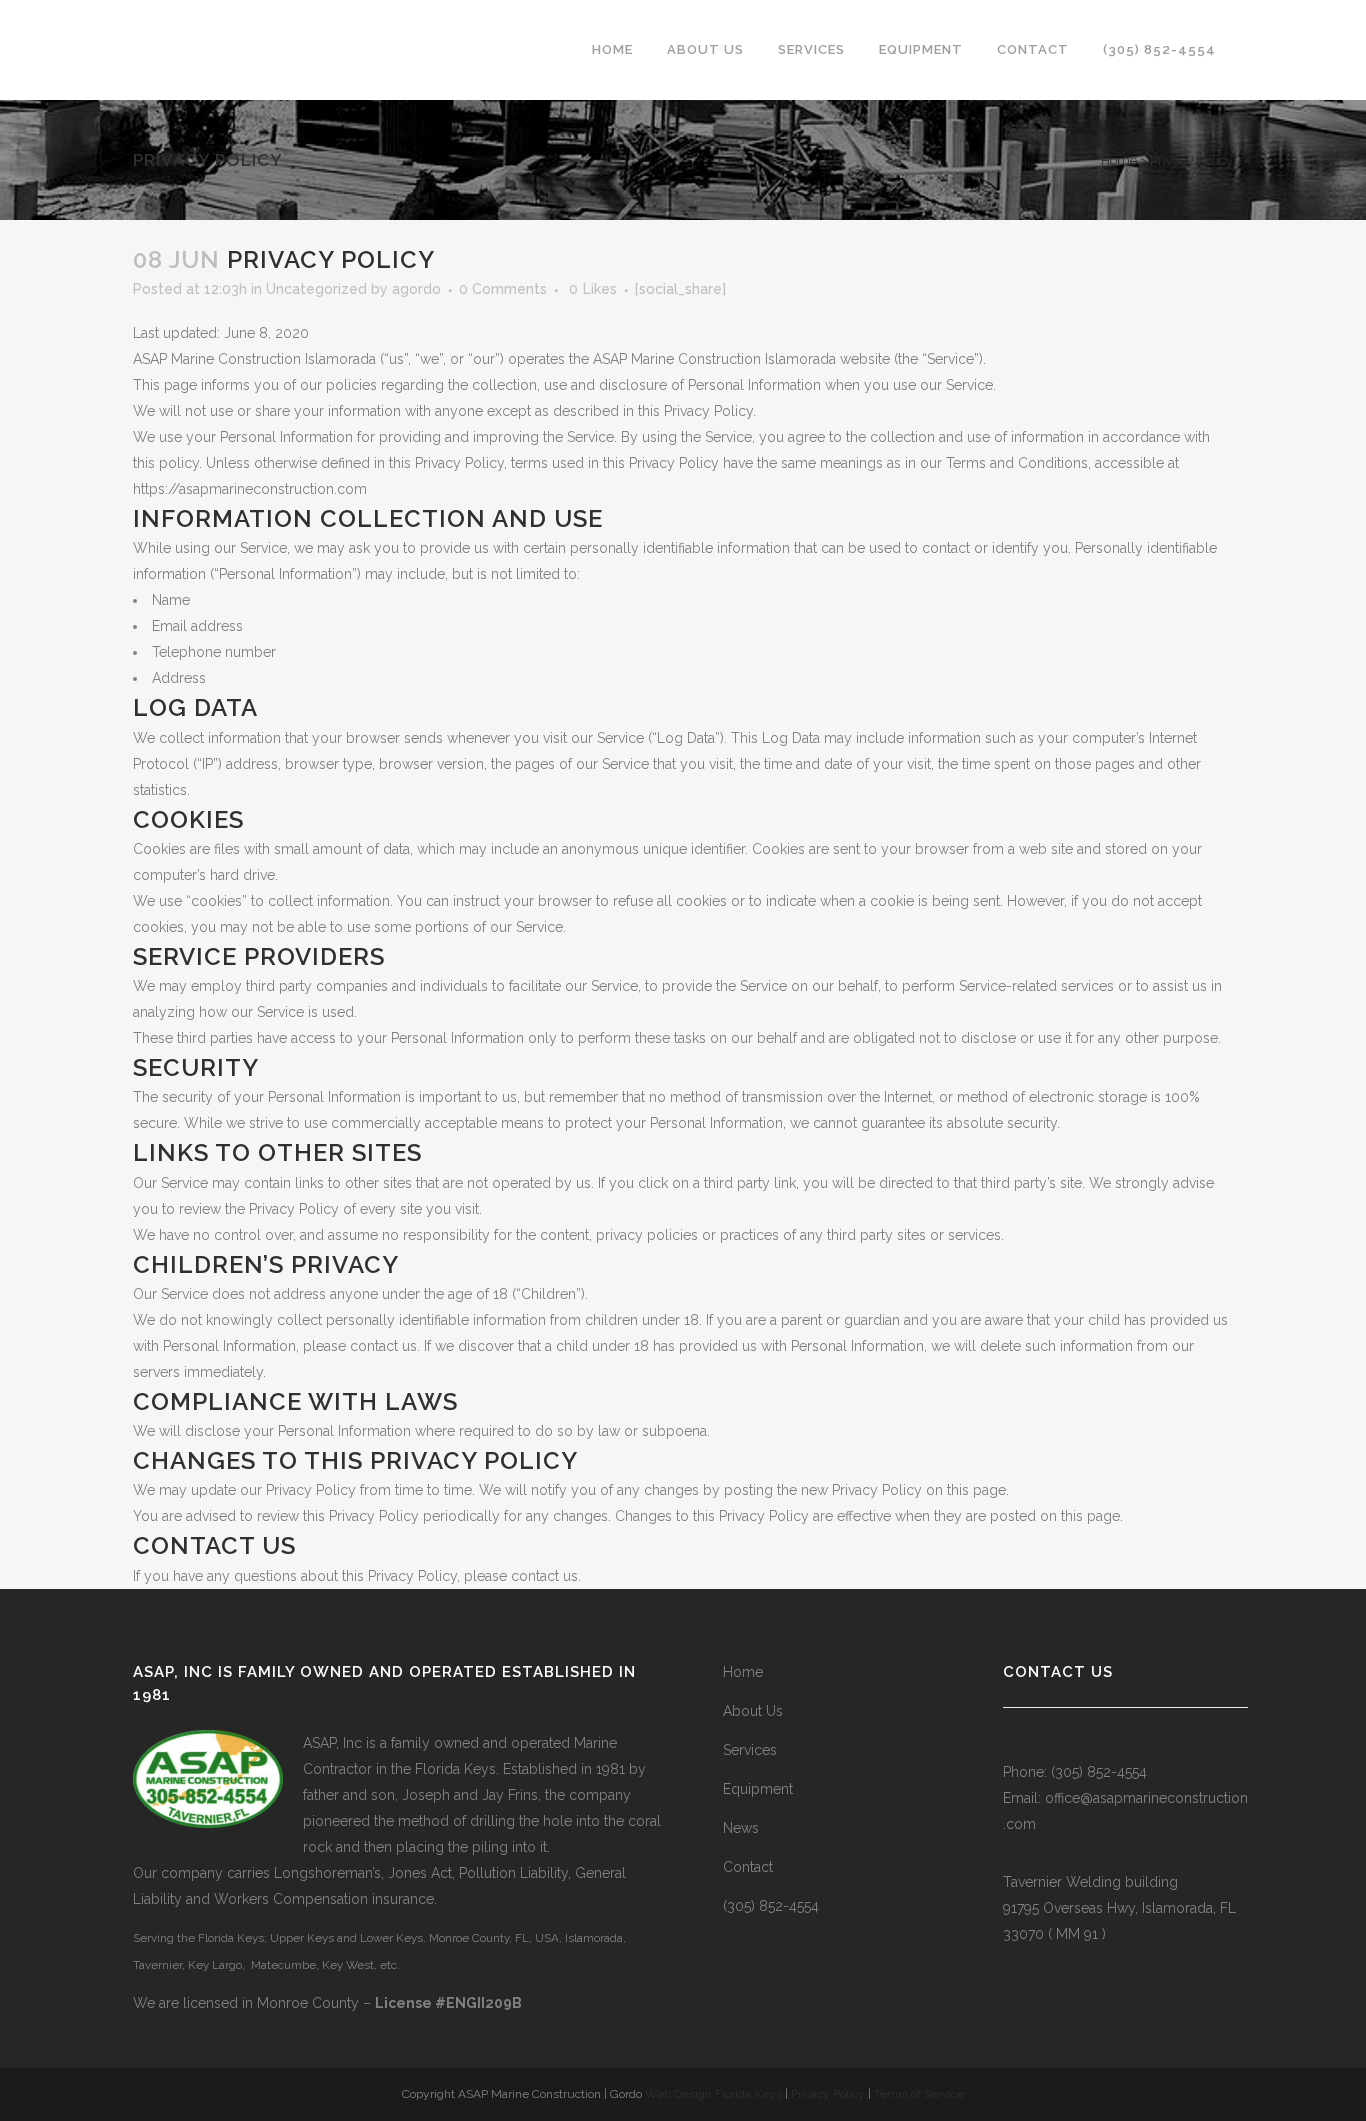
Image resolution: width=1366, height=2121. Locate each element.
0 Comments (503, 289)
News (741, 1828)
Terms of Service (919, 2094)
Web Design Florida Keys (713, 2094)
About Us (753, 1711)
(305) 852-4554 (771, 1906)
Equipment (758, 1789)
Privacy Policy (828, 2094)
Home (1119, 160)
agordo (416, 289)
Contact (748, 1867)
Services (750, 1750)
